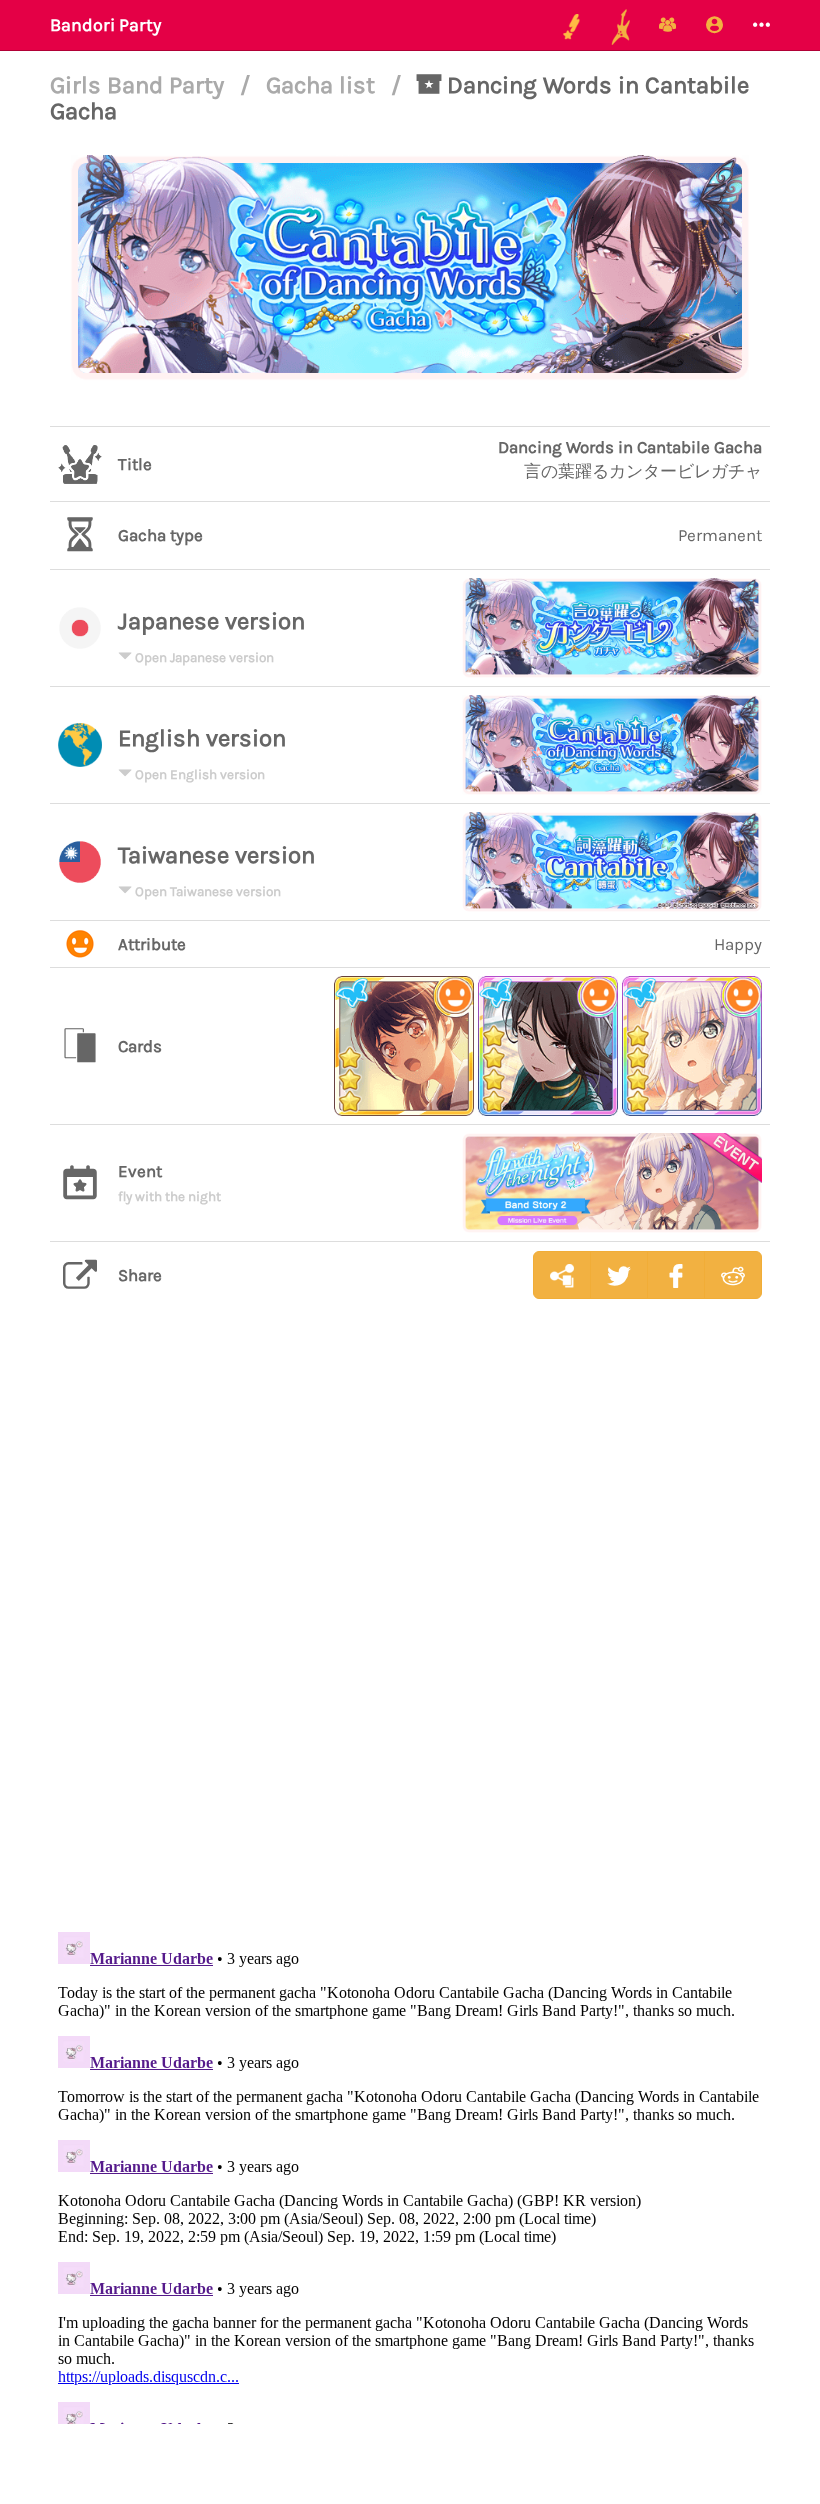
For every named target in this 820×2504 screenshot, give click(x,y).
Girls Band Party (140, 85)
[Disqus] (410, 1631)
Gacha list (323, 85)
